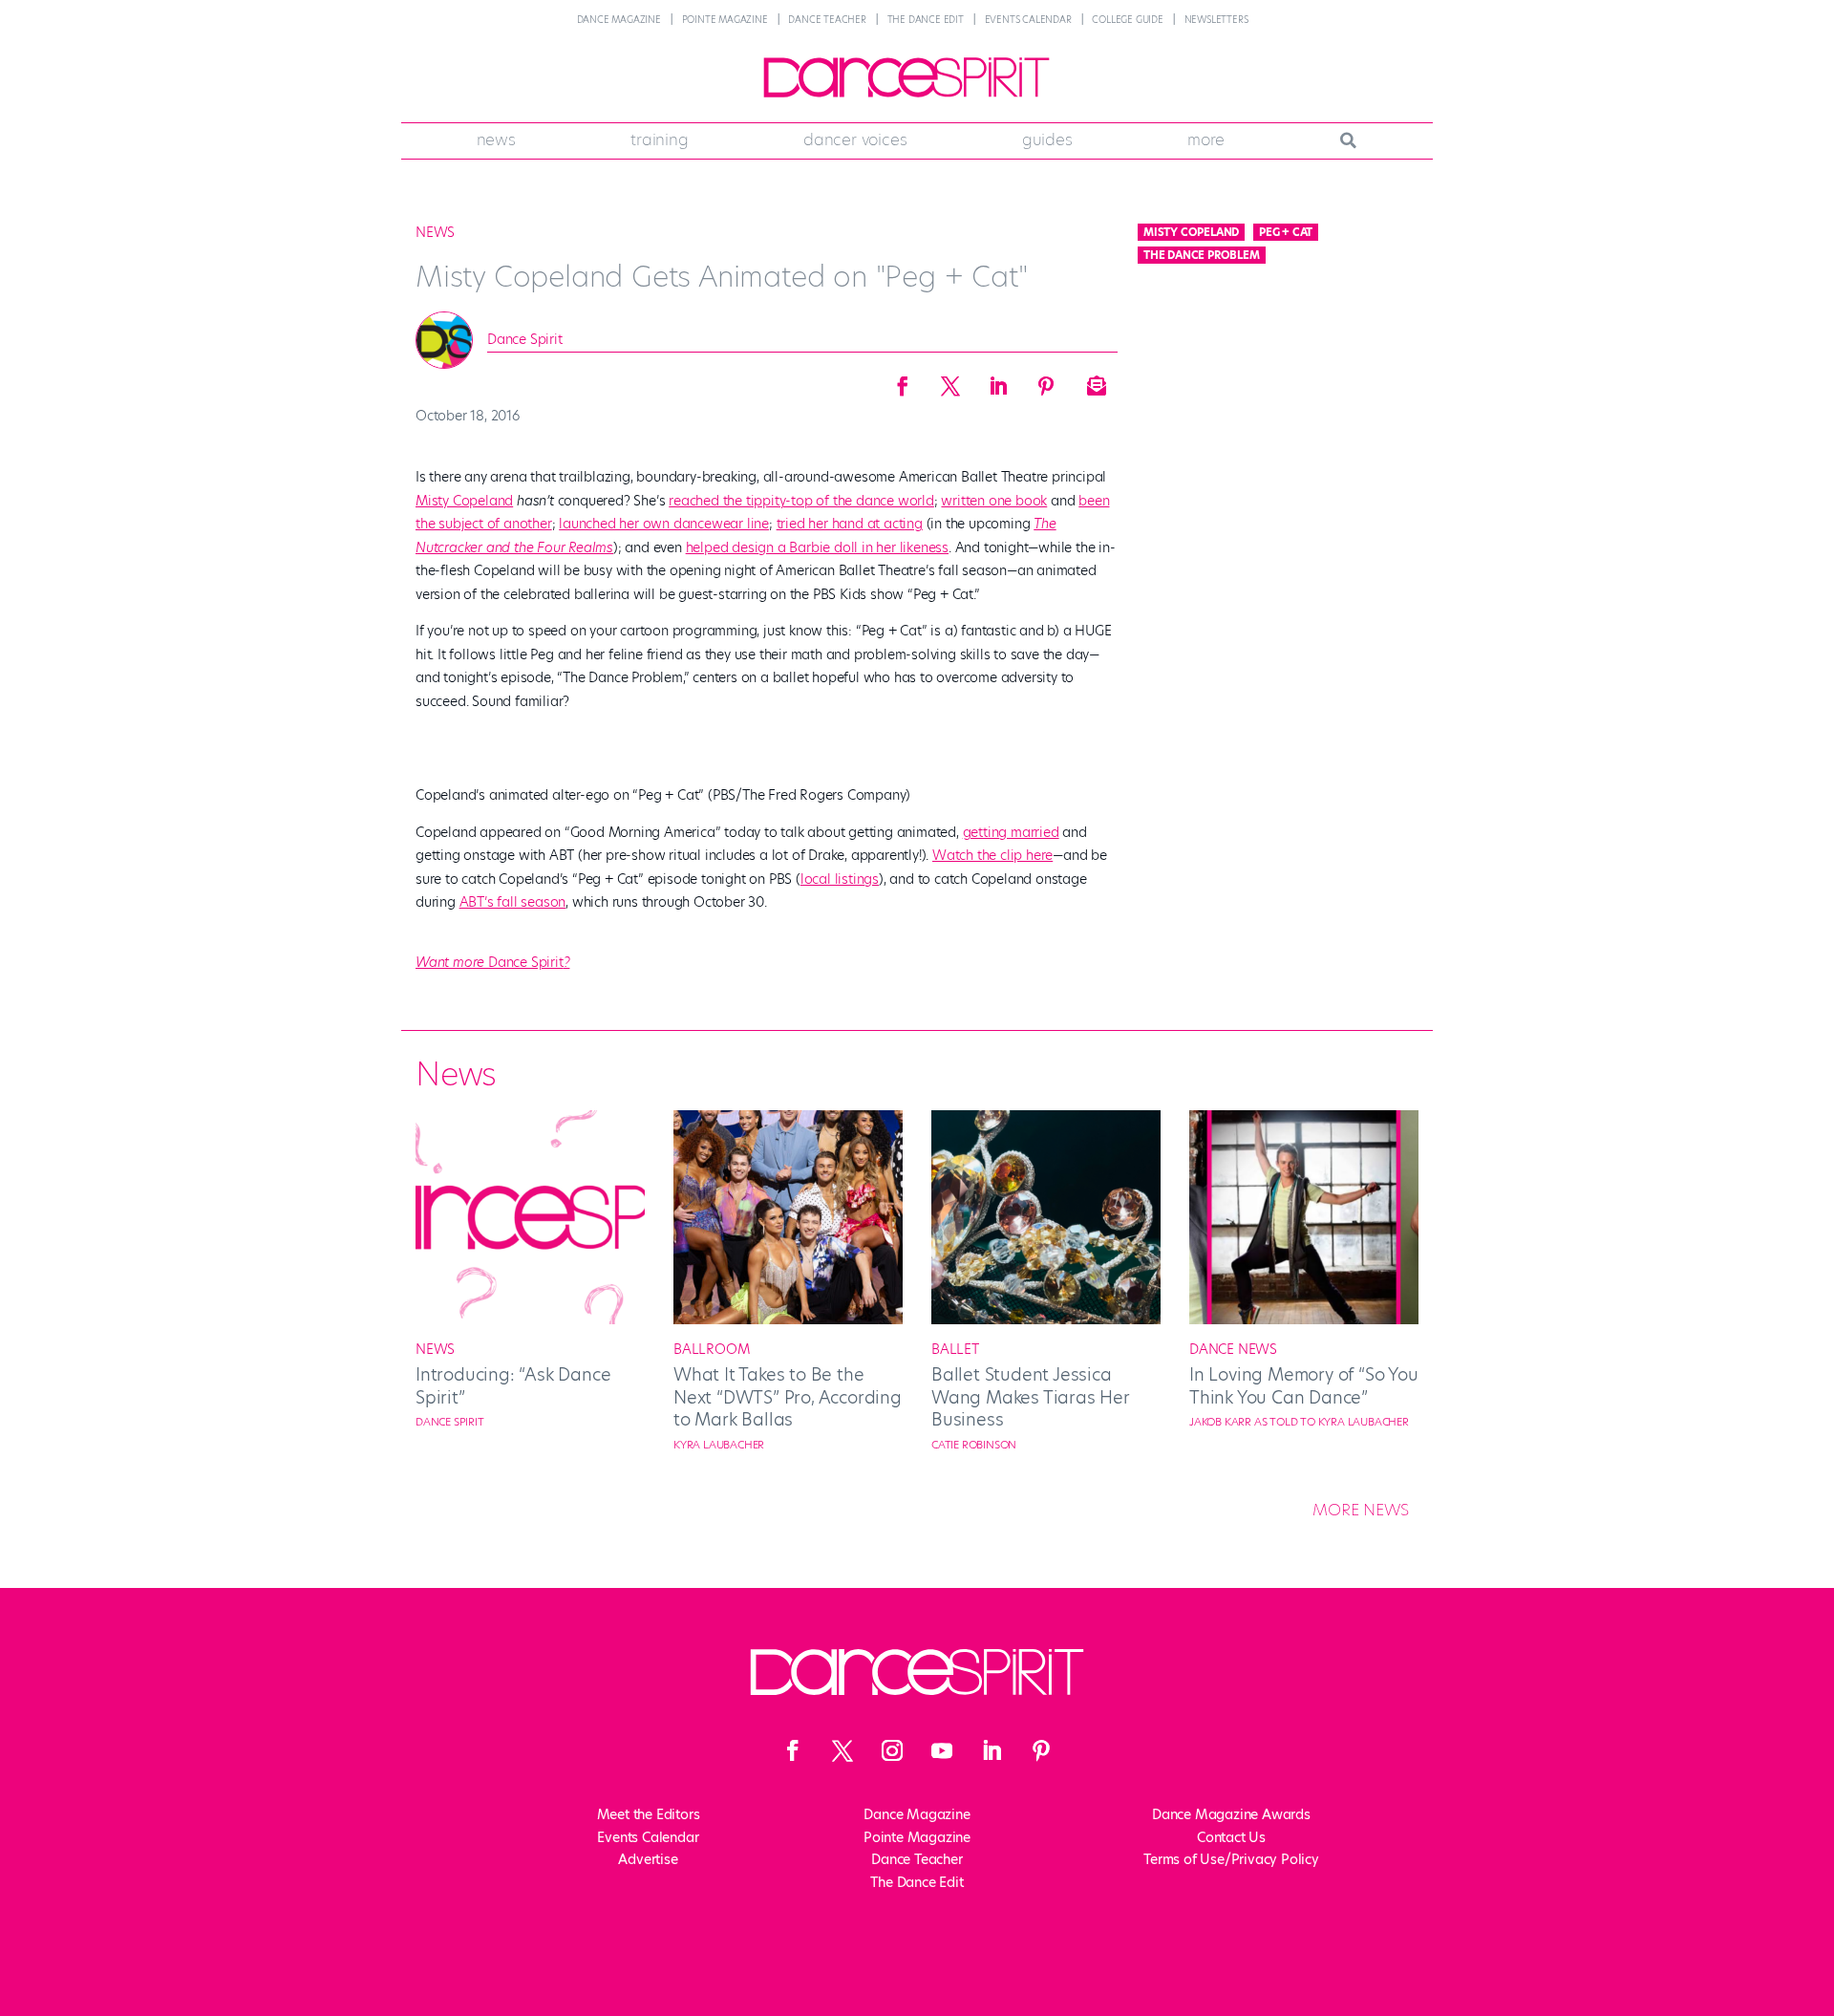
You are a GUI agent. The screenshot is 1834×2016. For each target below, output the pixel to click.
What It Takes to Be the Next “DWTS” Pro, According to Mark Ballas (788, 1397)
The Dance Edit (926, 20)
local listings (840, 879)
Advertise (648, 1859)
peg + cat (1286, 232)
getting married (1011, 832)
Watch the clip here (992, 855)
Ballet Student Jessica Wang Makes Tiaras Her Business (1031, 1397)
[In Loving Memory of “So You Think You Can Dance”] (1304, 1319)
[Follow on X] (842, 1750)
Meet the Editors (649, 1814)
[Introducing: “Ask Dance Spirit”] (530, 1319)
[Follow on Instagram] (892, 1750)
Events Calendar (1028, 20)
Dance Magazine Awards (1231, 1814)
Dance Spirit (525, 339)
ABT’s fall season (513, 902)
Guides (1047, 139)
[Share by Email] (1094, 380)
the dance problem (1202, 255)
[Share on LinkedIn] (998, 380)
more (1206, 139)
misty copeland (1191, 232)
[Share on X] (950, 380)
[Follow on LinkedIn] (992, 1750)
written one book (994, 501)
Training (659, 139)
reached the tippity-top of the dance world (801, 501)
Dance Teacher (827, 20)
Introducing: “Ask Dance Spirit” (513, 1385)
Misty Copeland (464, 501)
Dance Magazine (619, 20)
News (496, 139)
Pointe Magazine (725, 20)
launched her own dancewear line (664, 524)
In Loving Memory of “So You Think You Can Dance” (1304, 1385)
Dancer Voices (855, 139)
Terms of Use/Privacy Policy (1231, 1859)
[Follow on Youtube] (942, 1750)
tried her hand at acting (850, 524)
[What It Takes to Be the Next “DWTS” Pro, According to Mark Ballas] (788, 1319)
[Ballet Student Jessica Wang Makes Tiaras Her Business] (1046, 1319)
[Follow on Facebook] (793, 1750)
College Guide (1127, 20)
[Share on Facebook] (903, 380)
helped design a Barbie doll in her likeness (817, 547)
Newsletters (1216, 20)
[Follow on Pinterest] (1041, 1750)
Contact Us (1231, 1837)
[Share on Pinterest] (1046, 380)
